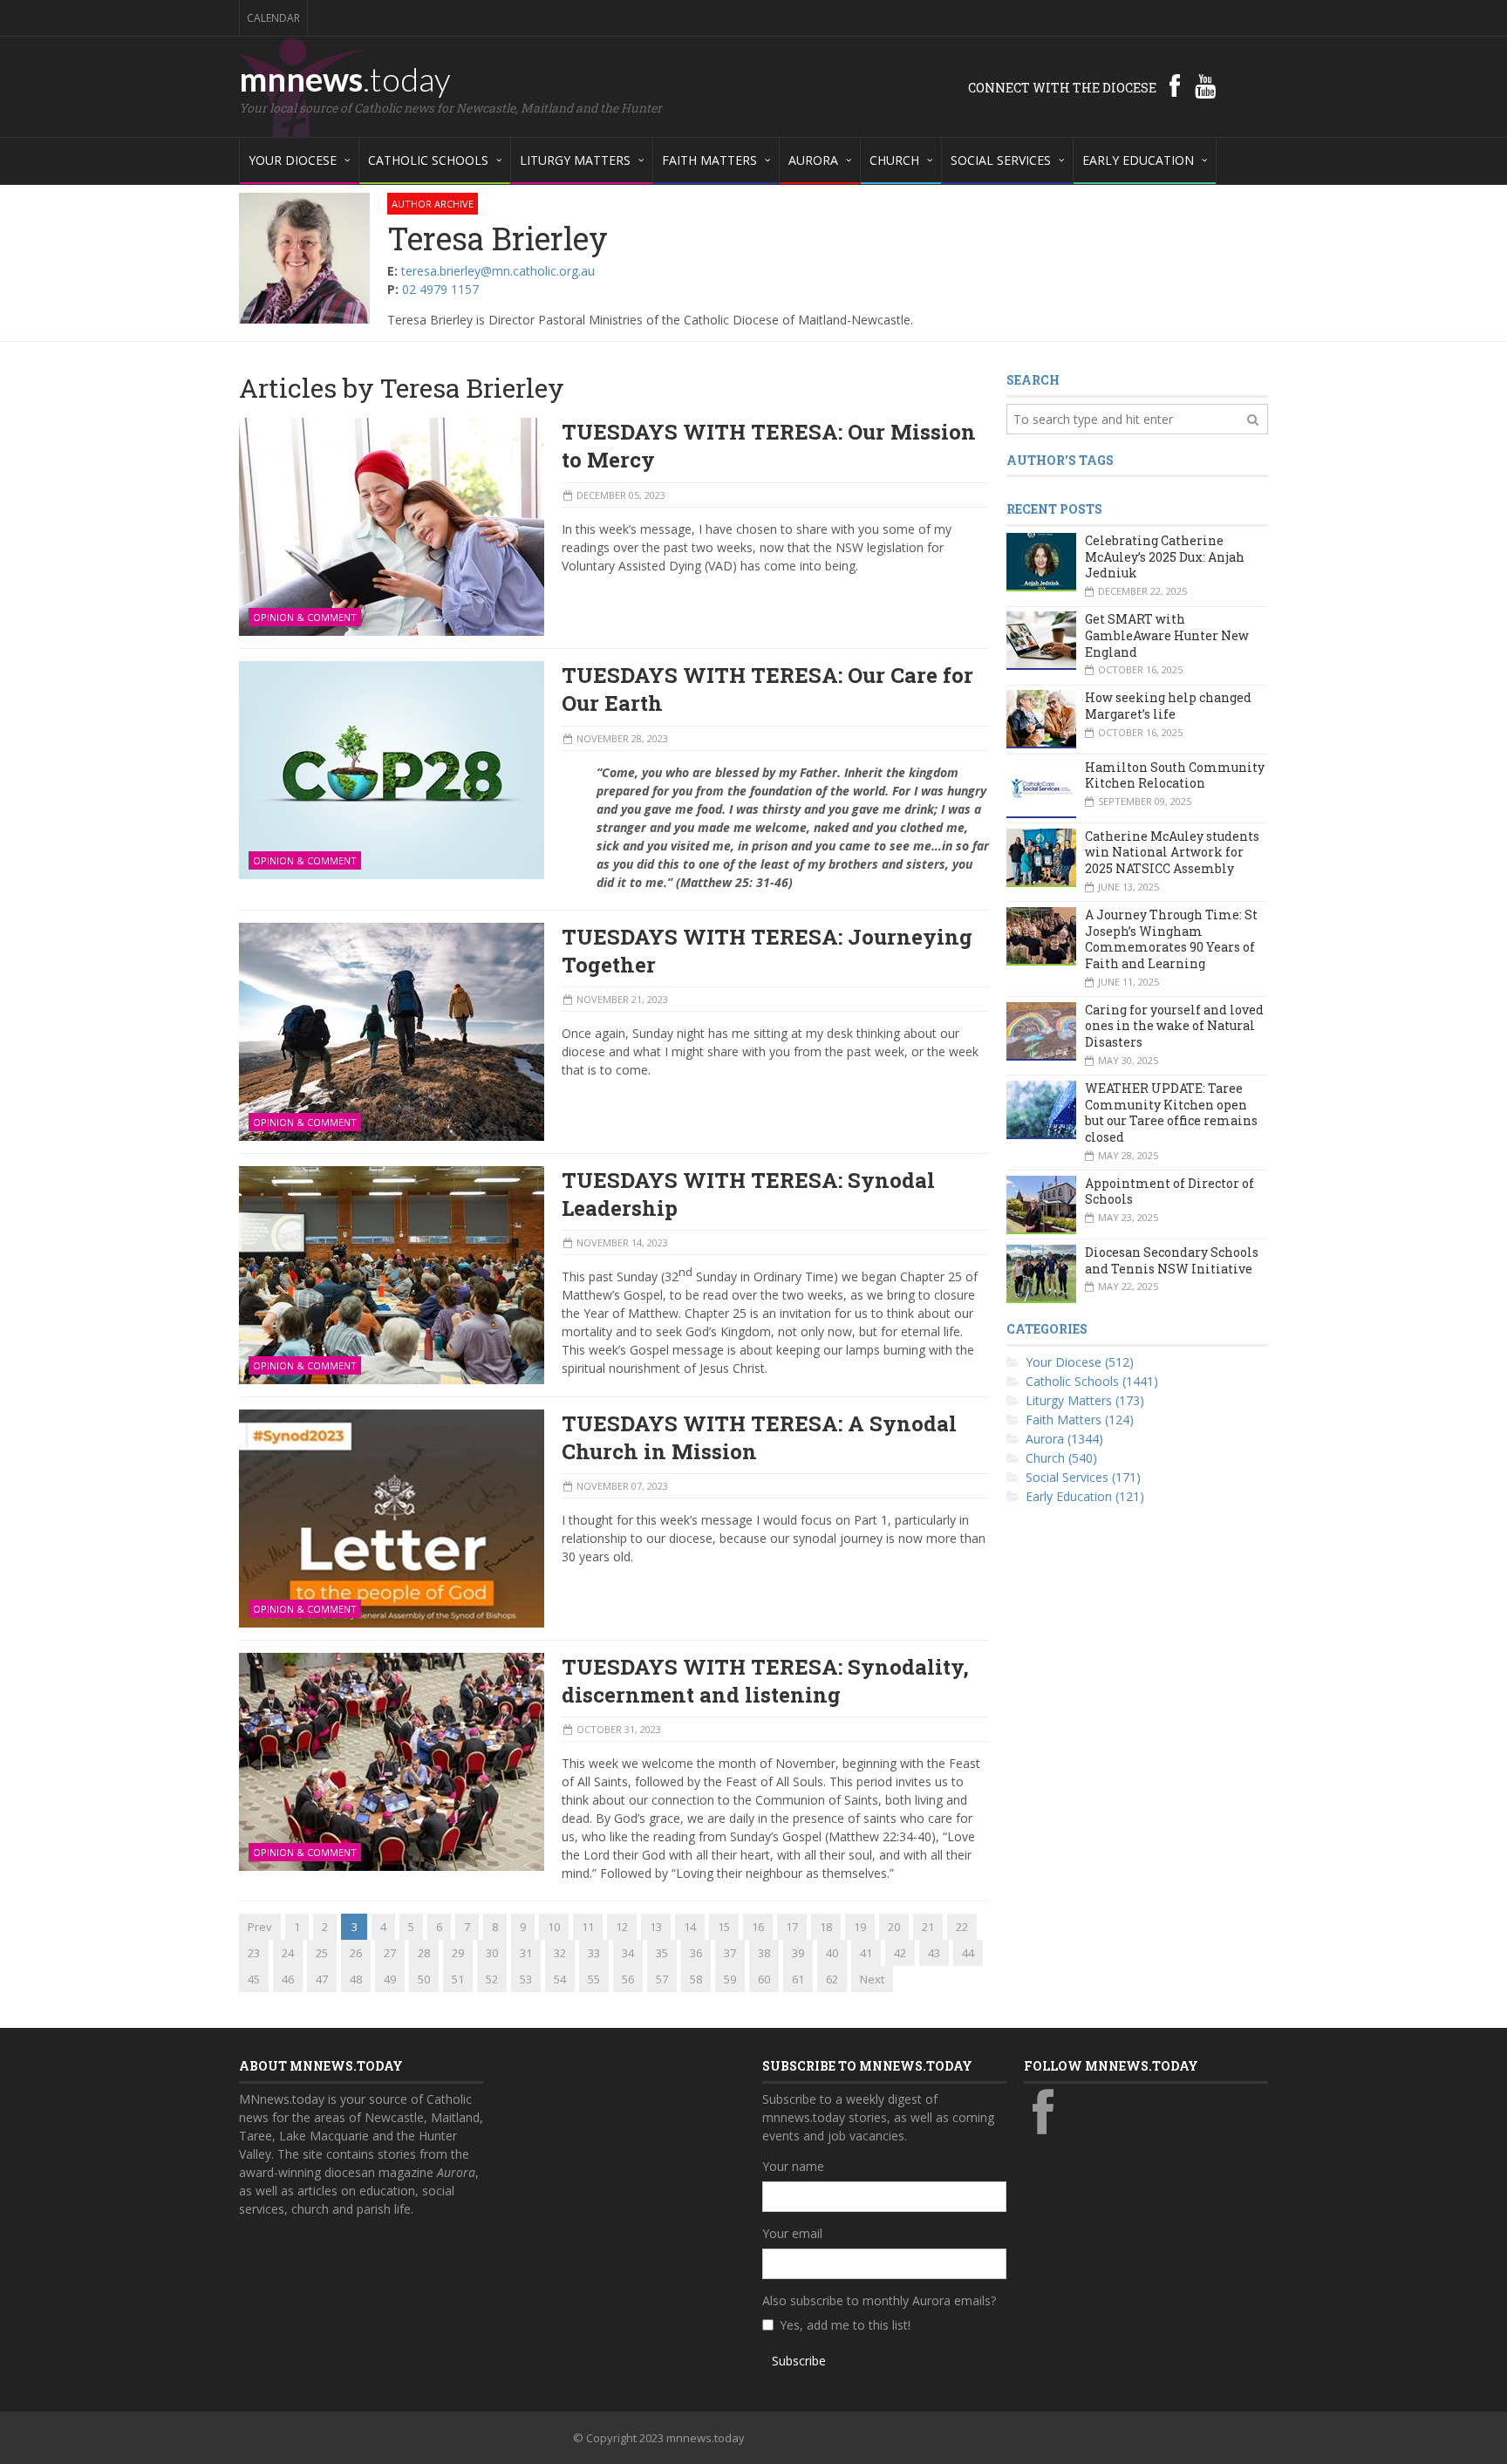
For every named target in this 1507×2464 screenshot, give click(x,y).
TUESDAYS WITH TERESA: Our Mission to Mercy (769, 446)
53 (526, 1979)
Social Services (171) (1083, 1477)
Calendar (273, 18)
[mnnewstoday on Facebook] (1175, 85)
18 (826, 1927)
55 (594, 1979)
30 (492, 1953)
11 (588, 1927)
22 (962, 1927)
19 (860, 1927)
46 (288, 1979)
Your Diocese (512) (1080, 1362)
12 (622, 1927)
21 (928, 1927)
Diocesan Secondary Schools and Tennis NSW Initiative (1172, 1260)
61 (798, 1979)
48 (356, 1979)
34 (628, 1953)
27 (390, 1953)
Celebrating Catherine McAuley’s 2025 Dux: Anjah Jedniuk (1165, 556)
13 (656, 1927)
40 (832, 1953)
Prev (260, 1927)
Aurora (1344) (1064, 1439)
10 (554, 1927)
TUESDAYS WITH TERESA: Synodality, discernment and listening (765, 1681)
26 (356, 1953)
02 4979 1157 (440, 289)
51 (458, 1979)
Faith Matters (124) (1080, 1420)
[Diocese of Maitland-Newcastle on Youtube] (1205, 85)
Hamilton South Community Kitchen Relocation (1175, 775)
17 (792, 1927)
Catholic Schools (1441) (1092, 1381)
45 (254, 1979)
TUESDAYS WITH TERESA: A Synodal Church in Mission (759, 1437)
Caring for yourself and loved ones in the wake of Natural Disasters (1174, 1026)
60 (764, 1979)
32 (560, 1953)
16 (758, 1927)
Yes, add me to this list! (845, 2325)
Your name (793, 2166)
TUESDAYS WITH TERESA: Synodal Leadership (748, 1194)
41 (866, 1953)
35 (662, 1953)
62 (832, 1979)
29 (458, 1953)
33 (594, 1953)
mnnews (345, 78)
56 (628, 1979)
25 (322, 1953)
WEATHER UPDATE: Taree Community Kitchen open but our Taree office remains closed (1171, 1113)
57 (662, 1979)
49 (390, 1979)
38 (764, 1953)
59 (730, 1979)
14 (690, 1927)
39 (798, 1953)
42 (900, 1953)
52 (492, 1979)
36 (696, 1953)
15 (724, 1927)
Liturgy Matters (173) (1085, 1400)
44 (968, 1953)
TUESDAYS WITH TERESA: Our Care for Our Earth (767, 689)
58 (696, 1979)
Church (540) (1061, 1458)
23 (254, 1953)
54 (560, 1979)
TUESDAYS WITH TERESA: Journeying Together (767, 951)
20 (894, 1927)
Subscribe (799, 2361)
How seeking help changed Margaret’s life (1168, 706)
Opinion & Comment (305, 617)
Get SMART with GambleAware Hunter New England (1167, 635)
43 (934, 1953)
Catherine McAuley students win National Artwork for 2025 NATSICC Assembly (1172, 852)
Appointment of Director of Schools (1169, 1191)
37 (730, 1953)
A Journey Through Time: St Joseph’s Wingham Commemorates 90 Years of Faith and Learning (1171, 939)
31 (526, 1953)
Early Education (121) (1085, 1496)
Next (872, 1979)
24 (288, 1953)
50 (424, 1979)
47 (322, 1979)
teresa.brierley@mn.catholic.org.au (498, 271)
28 (424, 1953)
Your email (792, 2233)
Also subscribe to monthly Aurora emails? (879, 2300)
